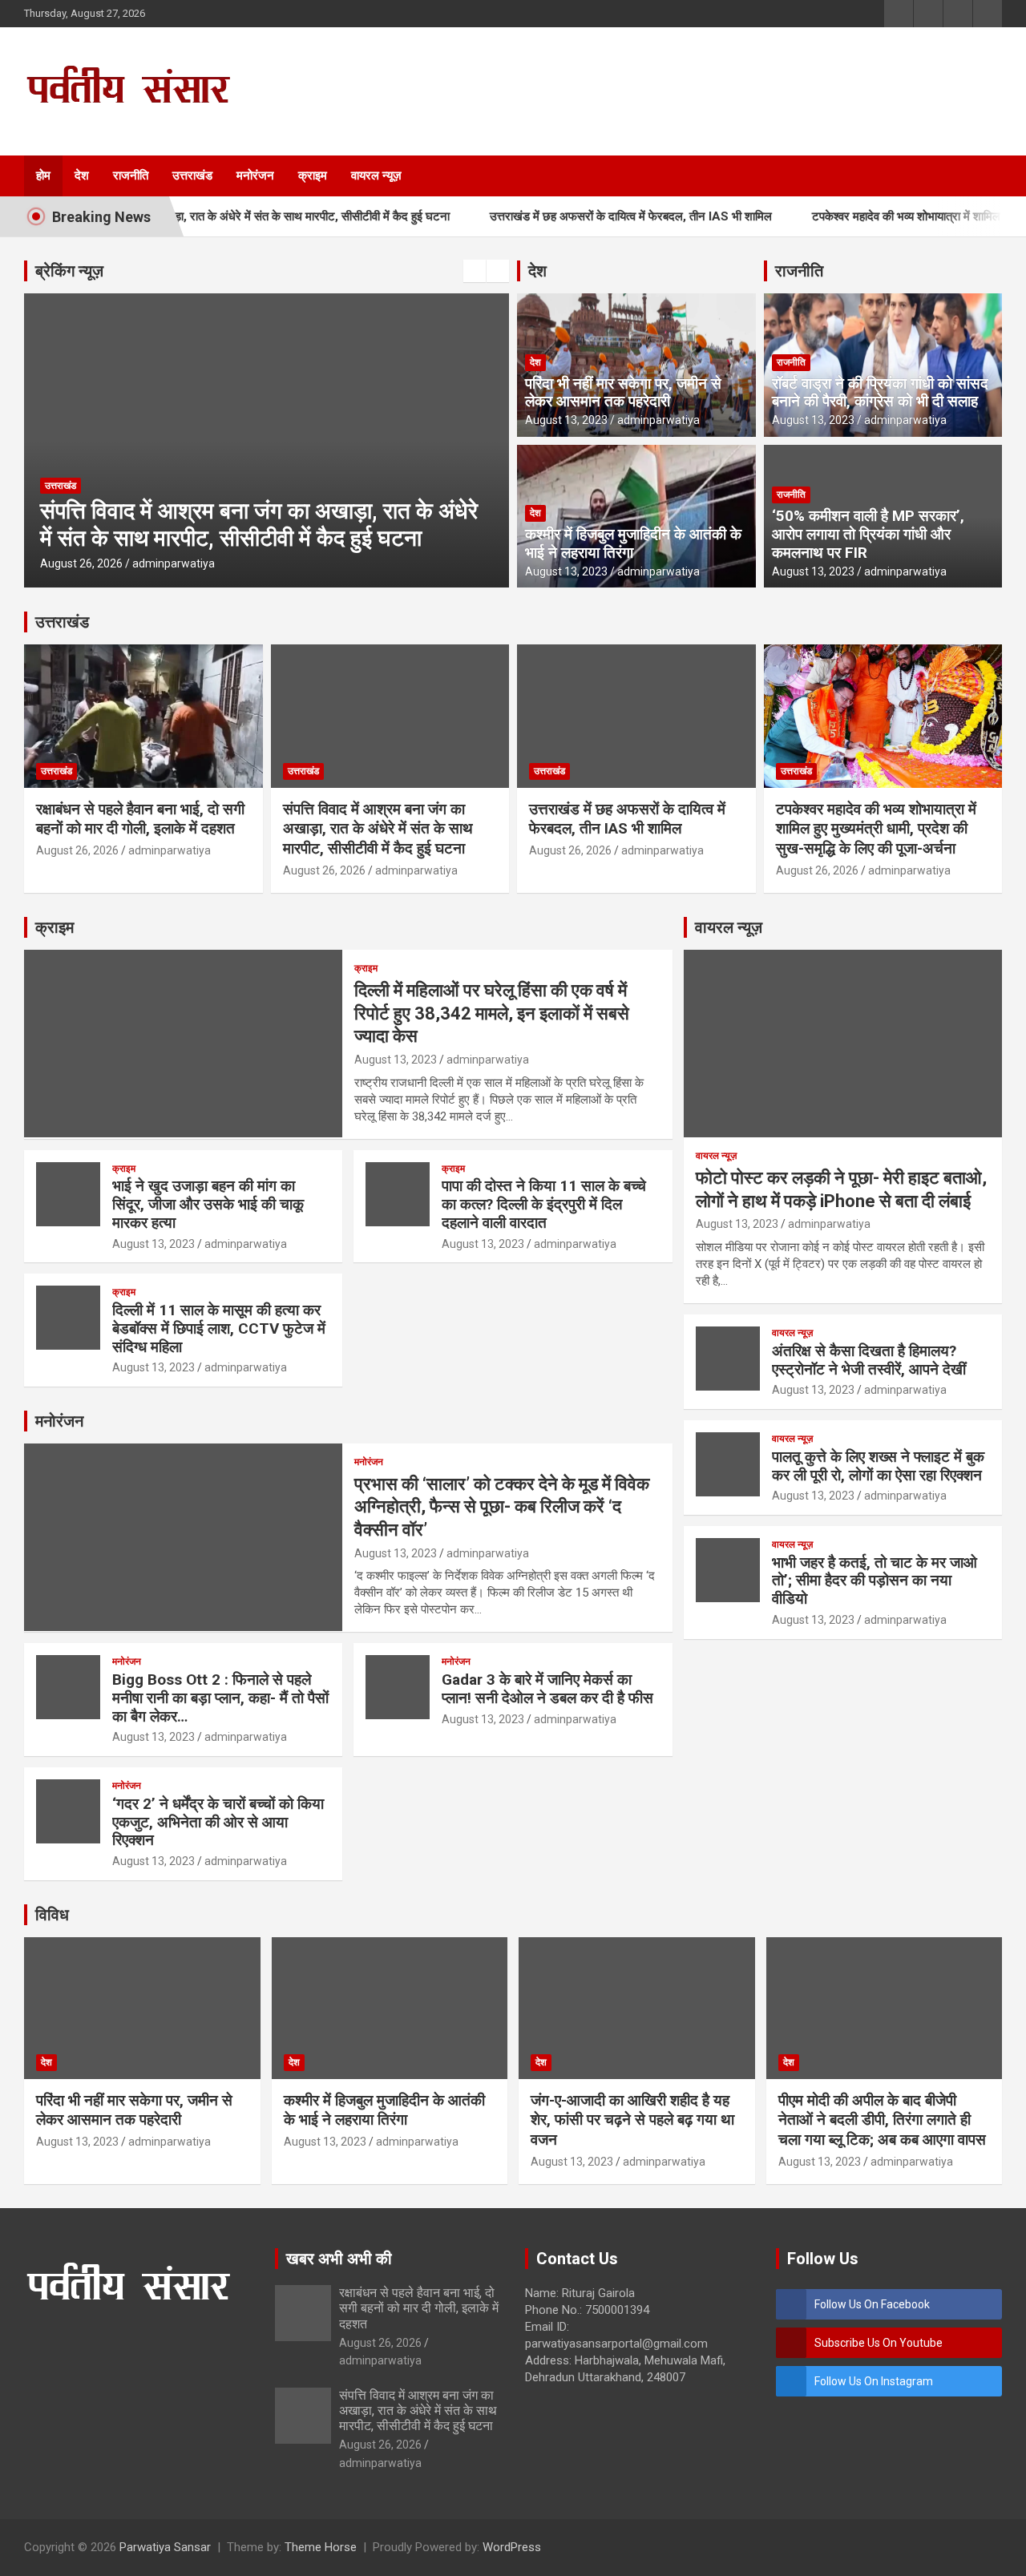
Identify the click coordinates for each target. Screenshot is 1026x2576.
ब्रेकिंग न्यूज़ (69, 271)
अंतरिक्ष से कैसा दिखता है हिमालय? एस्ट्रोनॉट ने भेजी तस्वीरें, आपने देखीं (869, 1360)
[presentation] (475, 271)
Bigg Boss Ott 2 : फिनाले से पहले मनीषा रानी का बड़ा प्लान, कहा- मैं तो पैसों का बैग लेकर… (220, 1698)
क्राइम (313, 176)
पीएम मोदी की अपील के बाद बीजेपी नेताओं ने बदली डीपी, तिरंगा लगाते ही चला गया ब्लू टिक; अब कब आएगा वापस (882, 2120)
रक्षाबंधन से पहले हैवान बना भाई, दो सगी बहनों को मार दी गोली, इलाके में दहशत (140, 819)
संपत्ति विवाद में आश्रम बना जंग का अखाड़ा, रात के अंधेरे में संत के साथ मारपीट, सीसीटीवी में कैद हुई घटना (378, 829)
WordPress (512, 2547)
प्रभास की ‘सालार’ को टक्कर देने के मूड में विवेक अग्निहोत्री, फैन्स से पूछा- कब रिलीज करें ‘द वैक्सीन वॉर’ (502, 1507)
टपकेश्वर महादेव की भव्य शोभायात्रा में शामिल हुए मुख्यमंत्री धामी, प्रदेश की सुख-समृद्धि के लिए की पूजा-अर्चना (876, 829)
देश (82, 176)
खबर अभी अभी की (339, 2259)
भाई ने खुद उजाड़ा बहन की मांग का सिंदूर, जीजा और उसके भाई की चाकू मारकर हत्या (208, 1204)
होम (43, 176)
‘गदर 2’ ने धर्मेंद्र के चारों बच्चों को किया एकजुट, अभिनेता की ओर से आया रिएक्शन (218, 1822)
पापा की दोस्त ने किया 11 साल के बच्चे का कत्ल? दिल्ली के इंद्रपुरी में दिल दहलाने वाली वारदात (544, 1204)
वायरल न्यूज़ (376, 176)
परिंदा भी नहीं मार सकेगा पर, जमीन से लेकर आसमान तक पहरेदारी (623, 393)
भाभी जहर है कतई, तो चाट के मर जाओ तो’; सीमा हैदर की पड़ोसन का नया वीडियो (875, 1581)
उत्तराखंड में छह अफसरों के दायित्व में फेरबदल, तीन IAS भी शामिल (578, 216)
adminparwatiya (380, 563)
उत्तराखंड (192, 176)
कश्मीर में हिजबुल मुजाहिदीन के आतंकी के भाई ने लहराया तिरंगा (633, 543)
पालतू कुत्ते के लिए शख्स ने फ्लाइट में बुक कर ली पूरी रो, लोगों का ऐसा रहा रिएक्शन (878, 1466)
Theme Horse (321, 2547)
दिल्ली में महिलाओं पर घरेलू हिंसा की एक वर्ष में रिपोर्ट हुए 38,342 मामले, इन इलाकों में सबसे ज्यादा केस (492, 1013)
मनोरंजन (255, 176)
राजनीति (131, 176)
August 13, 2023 (566, 420)
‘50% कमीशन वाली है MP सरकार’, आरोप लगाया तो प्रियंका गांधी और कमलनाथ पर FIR (868, 534)
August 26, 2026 (287, 563)
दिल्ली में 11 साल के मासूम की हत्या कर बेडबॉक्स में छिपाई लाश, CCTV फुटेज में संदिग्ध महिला (219, 1328)
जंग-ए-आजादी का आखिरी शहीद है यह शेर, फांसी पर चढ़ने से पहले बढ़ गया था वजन (632, 2120)
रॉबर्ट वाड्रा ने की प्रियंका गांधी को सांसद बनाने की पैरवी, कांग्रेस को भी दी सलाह (880, 393)
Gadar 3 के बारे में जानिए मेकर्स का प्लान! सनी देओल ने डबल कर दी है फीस (547, 1689)
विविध (52, 1915)
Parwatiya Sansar (165, 2547)
